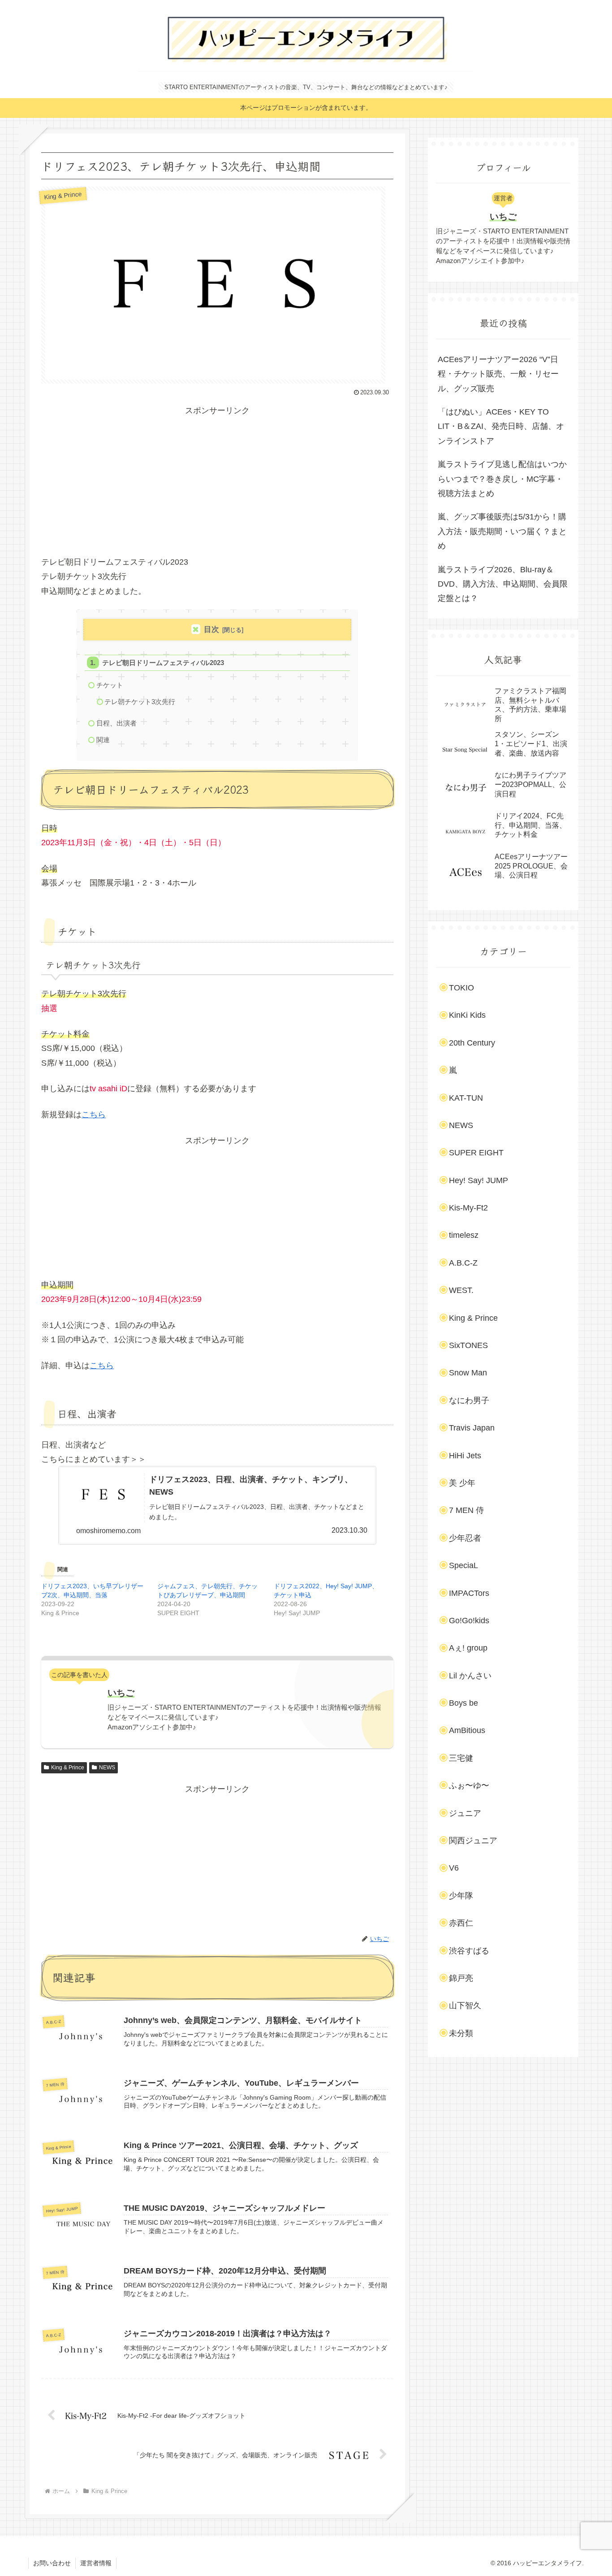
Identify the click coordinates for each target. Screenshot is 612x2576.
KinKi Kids (467, 1015)
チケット (110, 685)
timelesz (464, 1235)
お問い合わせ (52, 2563)
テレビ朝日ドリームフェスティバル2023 (163, 663)
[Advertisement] (217, 481)
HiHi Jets (465, 1456)
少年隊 (461, 1896)
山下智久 (465, 2005)
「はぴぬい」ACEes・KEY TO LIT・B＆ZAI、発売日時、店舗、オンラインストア (501, 426)
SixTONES (468, 1345)
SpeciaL (463, 1565)
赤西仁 (461, 1923)
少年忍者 (465, 1538)
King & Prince (68, 1768)
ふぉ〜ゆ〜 (469, 1785)
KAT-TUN (466, 1098)
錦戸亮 (461, 1978)
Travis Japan (472, 1428)
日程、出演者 (116, 723)
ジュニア (465, 1813)
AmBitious (467, 1730)
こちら (94, 1115)
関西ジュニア (473, 1841)
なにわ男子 (469, 1400)
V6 (454, 1868)
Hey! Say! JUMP (478, 1180)
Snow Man (468, 1373)
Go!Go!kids (469, 1621)
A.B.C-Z (463, 1263)
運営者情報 (96, 2563)
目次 (211, 629)
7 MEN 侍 (466, 1510)
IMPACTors (469, 1593)
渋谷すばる (469, 1951)
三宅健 (461, 1758)
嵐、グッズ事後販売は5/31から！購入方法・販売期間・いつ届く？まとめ (502, 531)
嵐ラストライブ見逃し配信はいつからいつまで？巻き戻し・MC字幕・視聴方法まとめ (502, 479)
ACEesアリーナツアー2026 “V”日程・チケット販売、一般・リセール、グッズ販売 (498, 374)
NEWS (107, 1768)
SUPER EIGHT (476, 1153)
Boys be (463, 1703)
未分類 (461, 2033)
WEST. (461, 1290)
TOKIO (461, 988)
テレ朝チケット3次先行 (140, 702)
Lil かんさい (470, 1676)
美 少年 (462, 1483)
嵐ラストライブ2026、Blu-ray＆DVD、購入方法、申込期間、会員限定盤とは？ (503, 584)
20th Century (472, 1043)
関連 (103, 740)
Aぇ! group (468, 1648)
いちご (121, 1693)
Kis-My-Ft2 (468, 1208)
